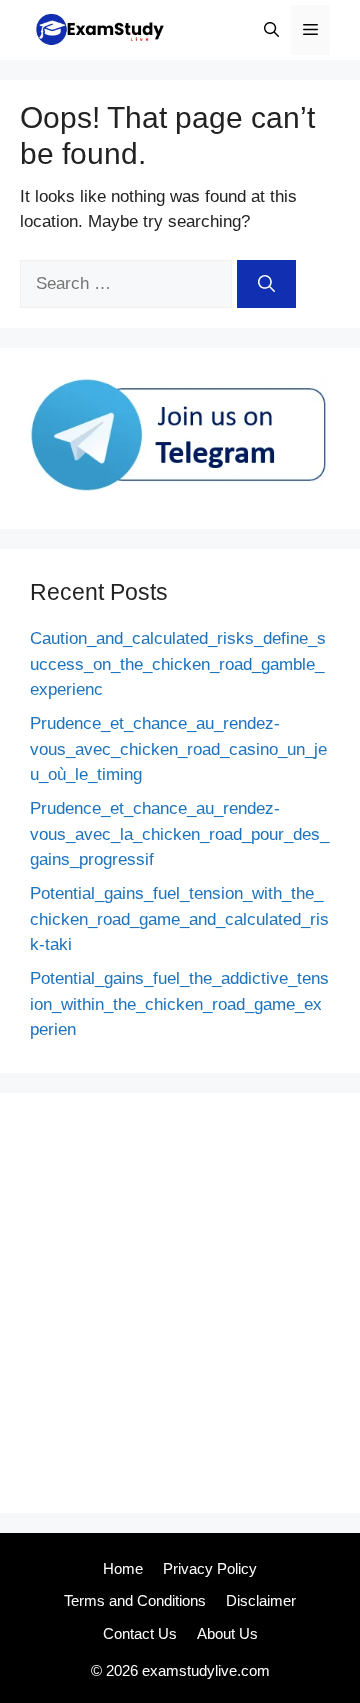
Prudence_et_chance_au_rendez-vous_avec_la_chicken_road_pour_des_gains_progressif (179, 834)
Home (123, 1568)
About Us (227, 1633)
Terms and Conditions (135, 1600)
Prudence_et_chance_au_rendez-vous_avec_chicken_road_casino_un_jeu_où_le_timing (178, 749)
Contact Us (140, 1633)
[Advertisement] (180, 1303)
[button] (271, 30)
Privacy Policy (210, 1568)
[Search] (266, 284)
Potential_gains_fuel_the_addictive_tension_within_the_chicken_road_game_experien (179, 1004)
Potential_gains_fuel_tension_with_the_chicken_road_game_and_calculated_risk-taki (179, 919)
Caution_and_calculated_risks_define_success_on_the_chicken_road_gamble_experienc (178, 664)
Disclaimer (261, 1600)
